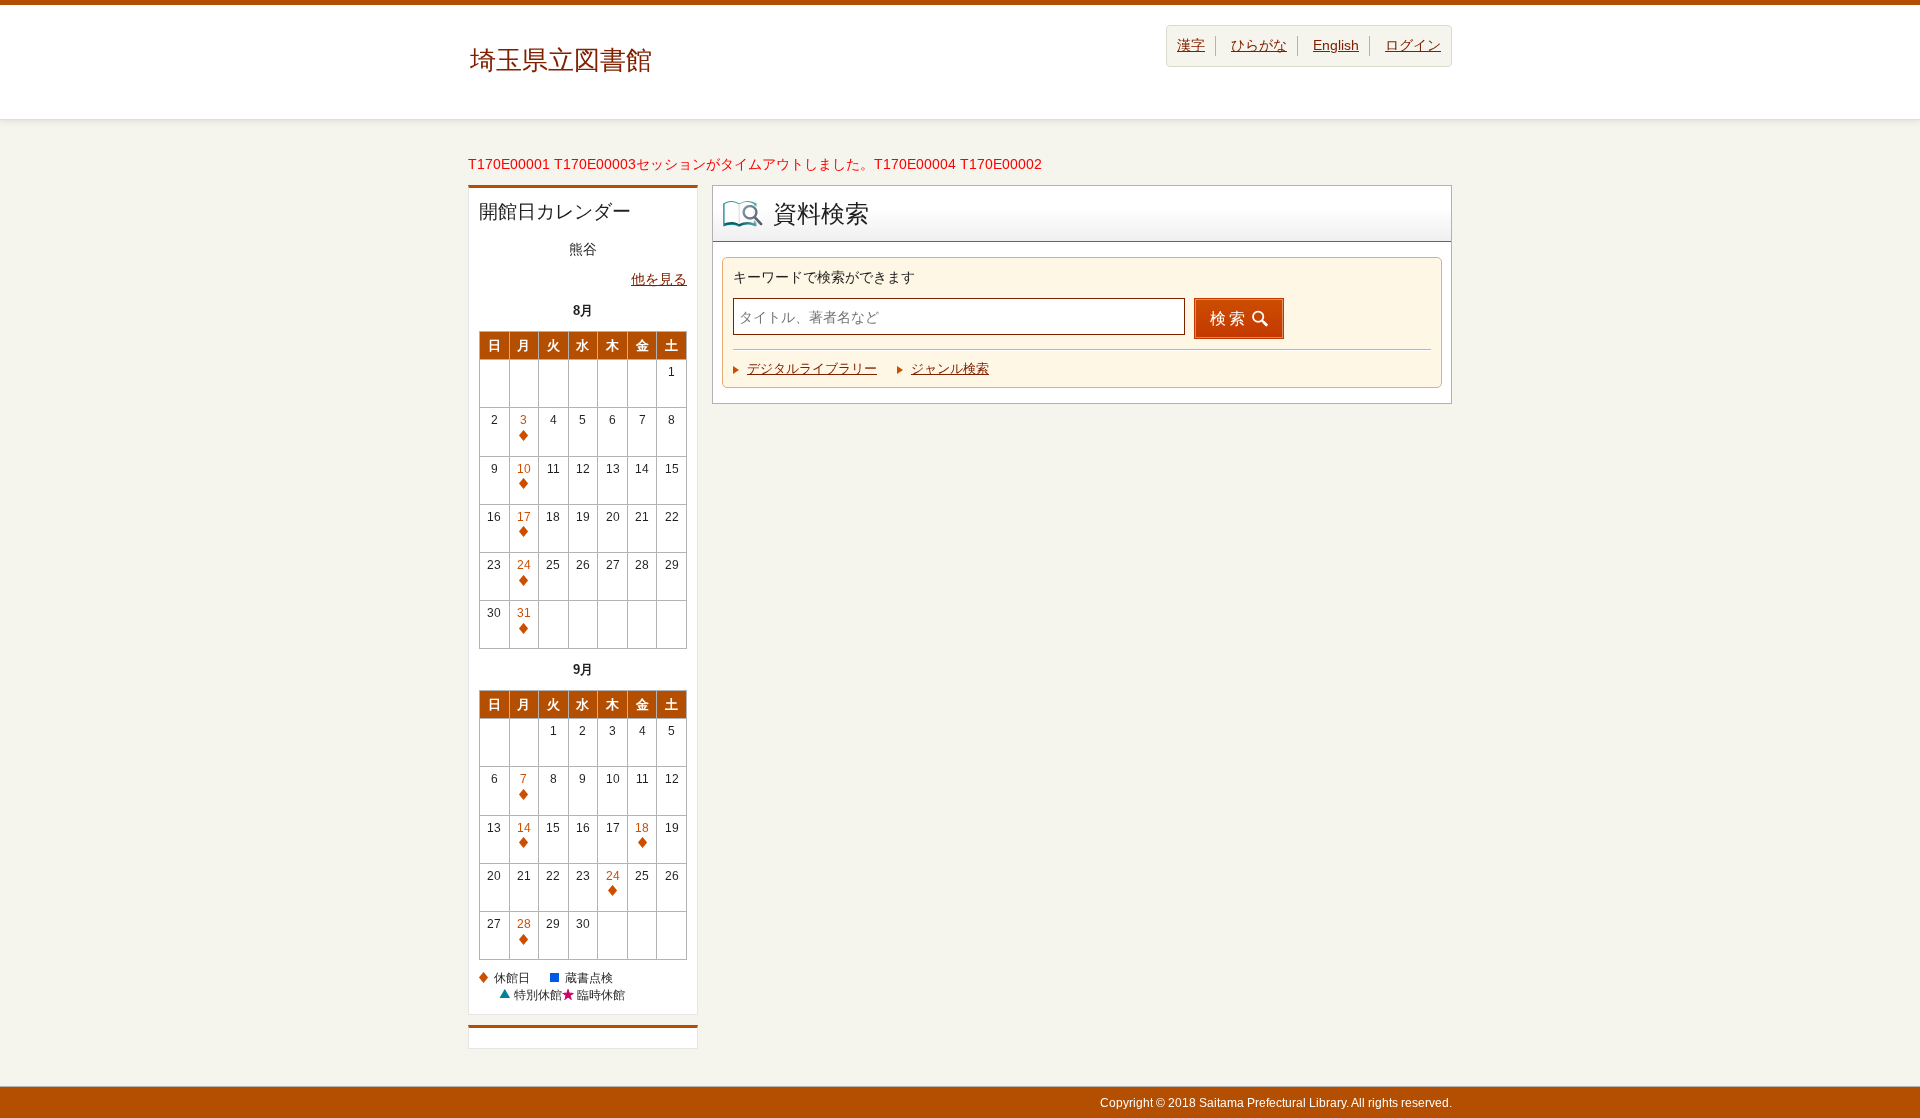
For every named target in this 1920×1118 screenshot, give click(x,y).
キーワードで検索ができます (824, 277)
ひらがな (1259, 45)
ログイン (1413, 45)
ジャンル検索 (950, 368)
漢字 (1191, 45)
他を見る (659, 279)
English (1336, 45)
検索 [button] (1229, 318)
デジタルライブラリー (812, 368)
